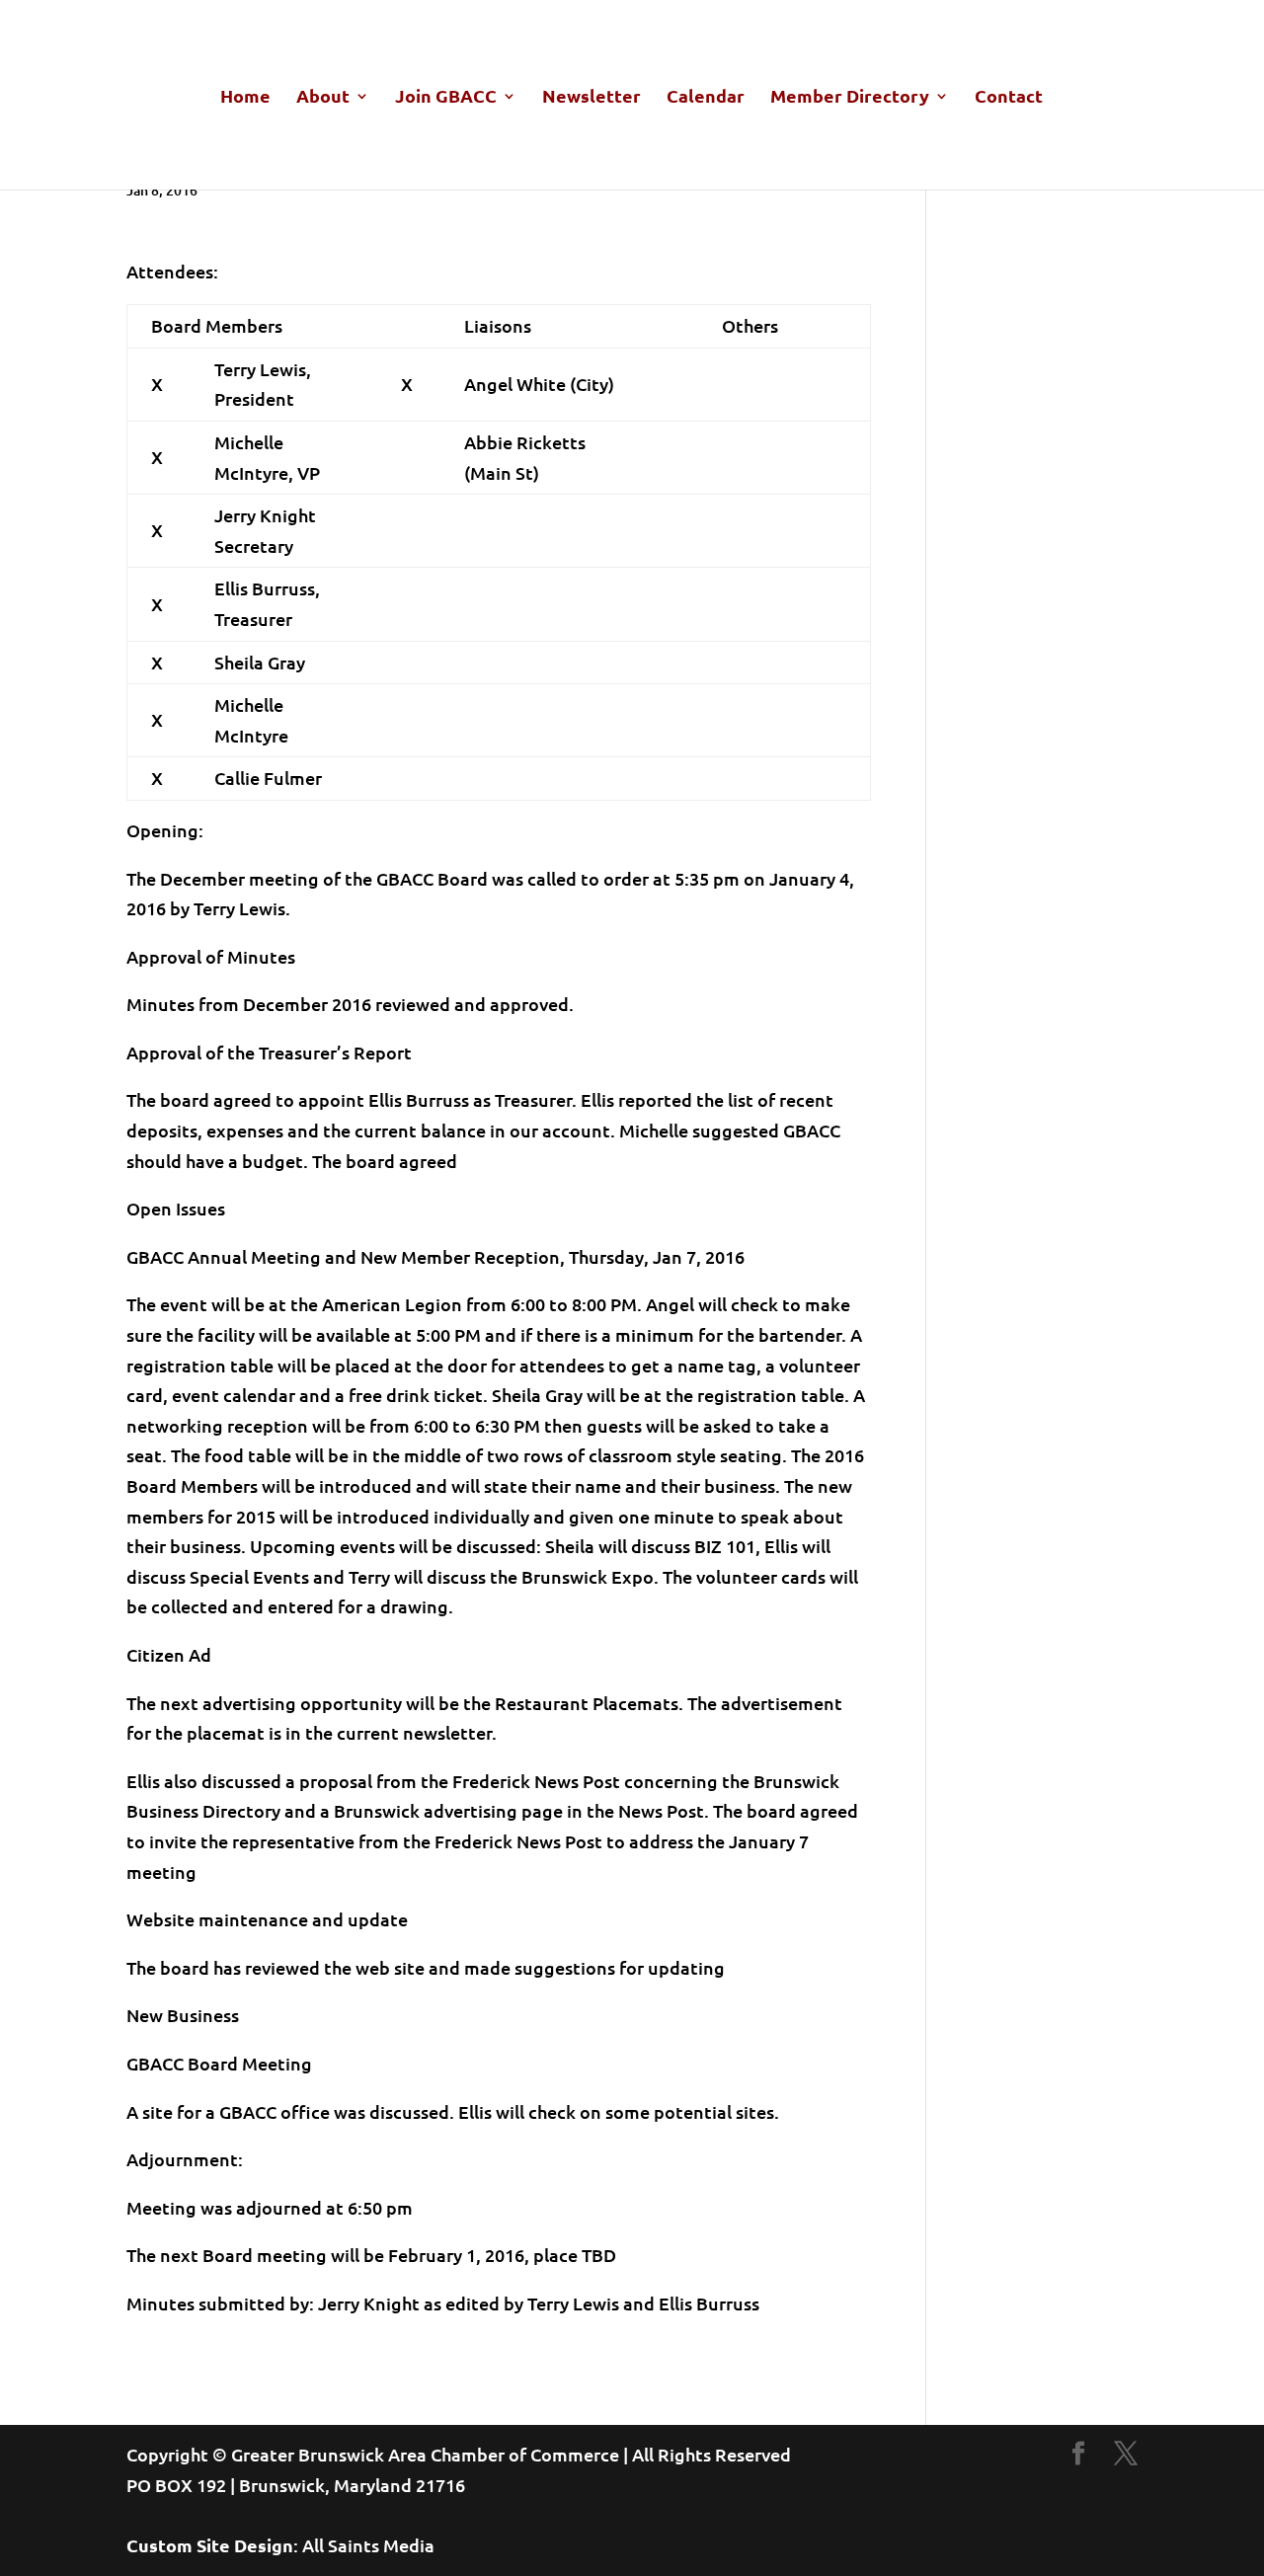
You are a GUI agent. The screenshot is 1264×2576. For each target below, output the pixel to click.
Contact (1009, 98)
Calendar (706, 98)
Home (245, 98)
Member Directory (850, 98)
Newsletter (592, 98)
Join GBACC (446, 98)
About (323, 98)
